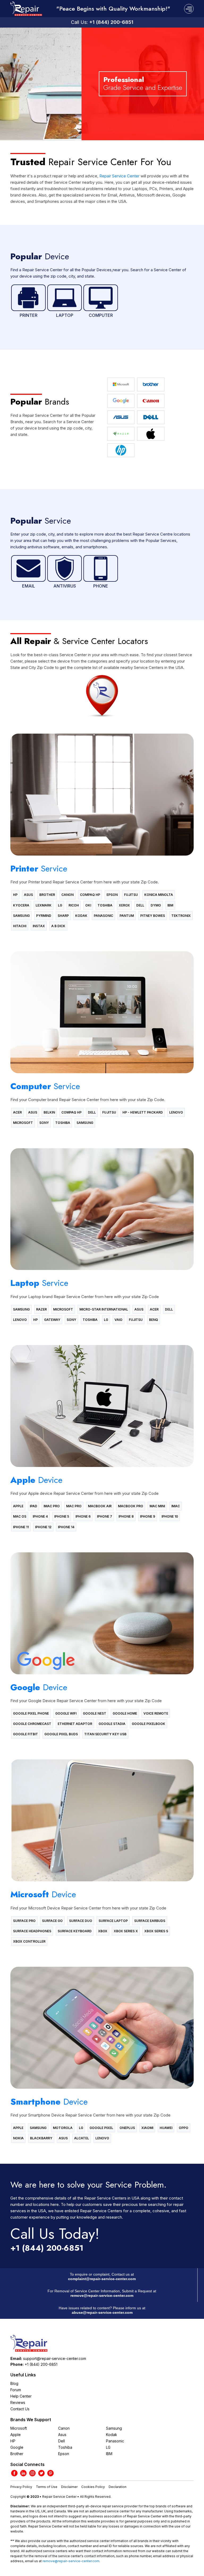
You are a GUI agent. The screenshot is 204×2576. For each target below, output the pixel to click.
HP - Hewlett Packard (143, 1112)
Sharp (63, 916)
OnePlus (127, 2128)
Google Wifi (66, 1713)
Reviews (18, 2402)
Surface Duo (81, 1921)
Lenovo (176, 1112)
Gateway (52, 1320)
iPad (33, 1506)
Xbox (103, 1931)
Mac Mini (157, 1506)
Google (17, 2447)
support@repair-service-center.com (55, 2358)
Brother (47, 895)
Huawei (166, 2128)
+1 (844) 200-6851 (111, 22)
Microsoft (23, 1123)
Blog (14, 2383)
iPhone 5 (62, 1516)
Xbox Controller (29, 1941)
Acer (17, 1112)
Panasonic (103, 916)
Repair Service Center (119, 176)
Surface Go (52, 1921)
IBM (170, 905)
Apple (18, 1506)
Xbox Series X (126, 1931)
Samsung (21, 916)
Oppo (184, 2128)
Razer (41, 1309)
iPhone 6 (83, 1516)
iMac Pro (52, 1506)
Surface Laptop (113, 1921)
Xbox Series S (156, 1931)
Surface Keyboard (75, 1931)
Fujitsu (131, 895)
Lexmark (44, 905)
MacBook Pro (131, 1506)
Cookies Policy (93, 2487)
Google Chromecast (32, 1724)
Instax (39, 926)
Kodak (81, 916)
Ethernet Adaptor (75, 1724)
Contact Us (20, 2409)
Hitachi (20, 926)
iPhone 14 (66, 1527)
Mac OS (20, 1516)
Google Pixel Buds (61, 1734)
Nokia (18, 2138)
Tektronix (181, 916)
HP (15, 895)
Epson (112, 895)
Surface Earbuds (150, 1921)
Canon (67, 895)
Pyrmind (44, 916)
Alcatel (82, 2138)
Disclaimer (69, 2487)
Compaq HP (90, 895)
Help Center (21, 2396)
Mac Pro (74, 1506)
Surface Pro (24, 1921)
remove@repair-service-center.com (102, 2295)
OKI (88, 905)
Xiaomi (147, 2128)
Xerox (124, 905)
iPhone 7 (105, 1516)
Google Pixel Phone (31, 1713)
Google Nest (95, 1713)
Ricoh (74, 905)
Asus (28, 895)
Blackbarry (41, 2138)
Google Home (125, 1713)
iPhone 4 (40, 1516)
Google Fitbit (25, 1734)
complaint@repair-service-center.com (102, 2279)
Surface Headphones (32, 1931)
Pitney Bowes (153, 916)
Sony (44, 1123)
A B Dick (58, 926)
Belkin (49, 1112)
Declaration (118, 2487)
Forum (16, 2390)
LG (60, 905)
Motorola (63, 2128)
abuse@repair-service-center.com (102, 2312)
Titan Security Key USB (105, 1734)
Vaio (118, 1320)
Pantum (127, 916)
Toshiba (105, 905)
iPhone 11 (21, 1527)
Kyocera (21, 905)
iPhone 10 (170, 1516)
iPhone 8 (126, 1516)
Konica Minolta (159, 895)
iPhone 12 (43, 1527)
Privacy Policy (21, 2487)
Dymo (156, 905)
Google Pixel (101, 2128)
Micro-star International (104, 1309)
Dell (140, 905)
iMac (176, 1506)
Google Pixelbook (148, 1724)
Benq (154, 1320)
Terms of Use (47, 2487)
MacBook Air (100, 1506)
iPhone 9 (148, 1516)
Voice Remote (156, 1713)
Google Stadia (112, 1724)
